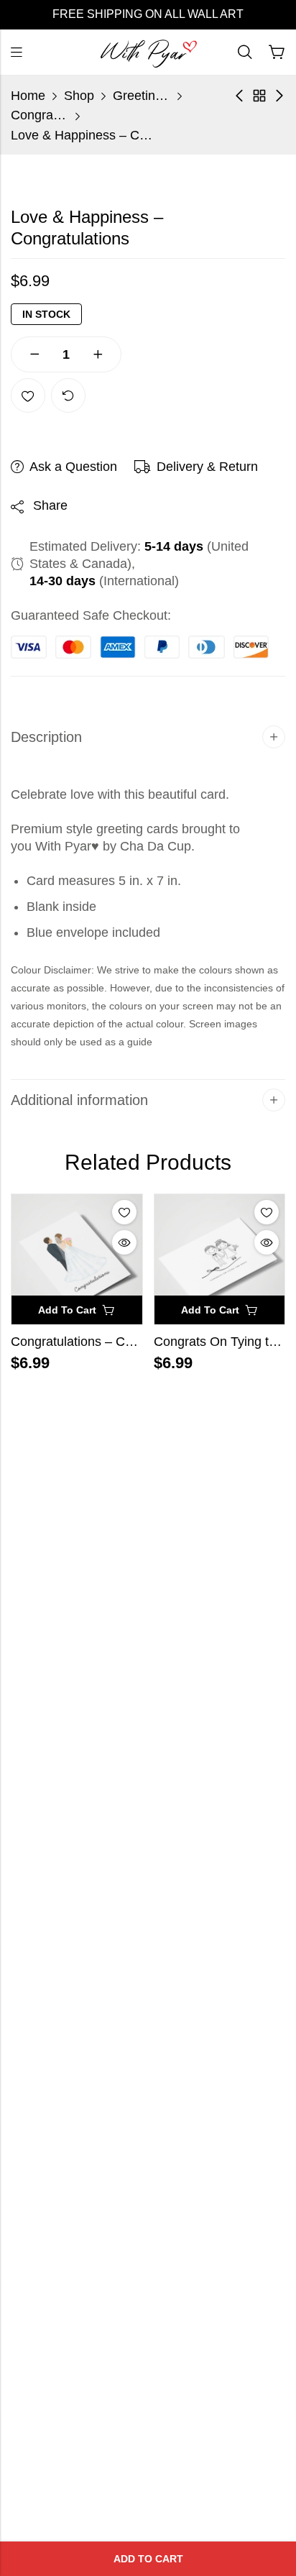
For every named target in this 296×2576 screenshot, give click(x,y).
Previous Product (239, 96)
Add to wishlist (28, 395)
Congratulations (40, 115)
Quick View (124, 1242)
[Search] (245, 52)
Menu (17, 52)
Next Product (279, 96)
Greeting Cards (142, 96)
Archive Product (259, 96)
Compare (68, 395)
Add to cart (148, 2559)
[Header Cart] (277, 52)
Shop (79, 96)
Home (28, 96)
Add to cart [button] (67, 1310)
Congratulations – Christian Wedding (116, 1342)
